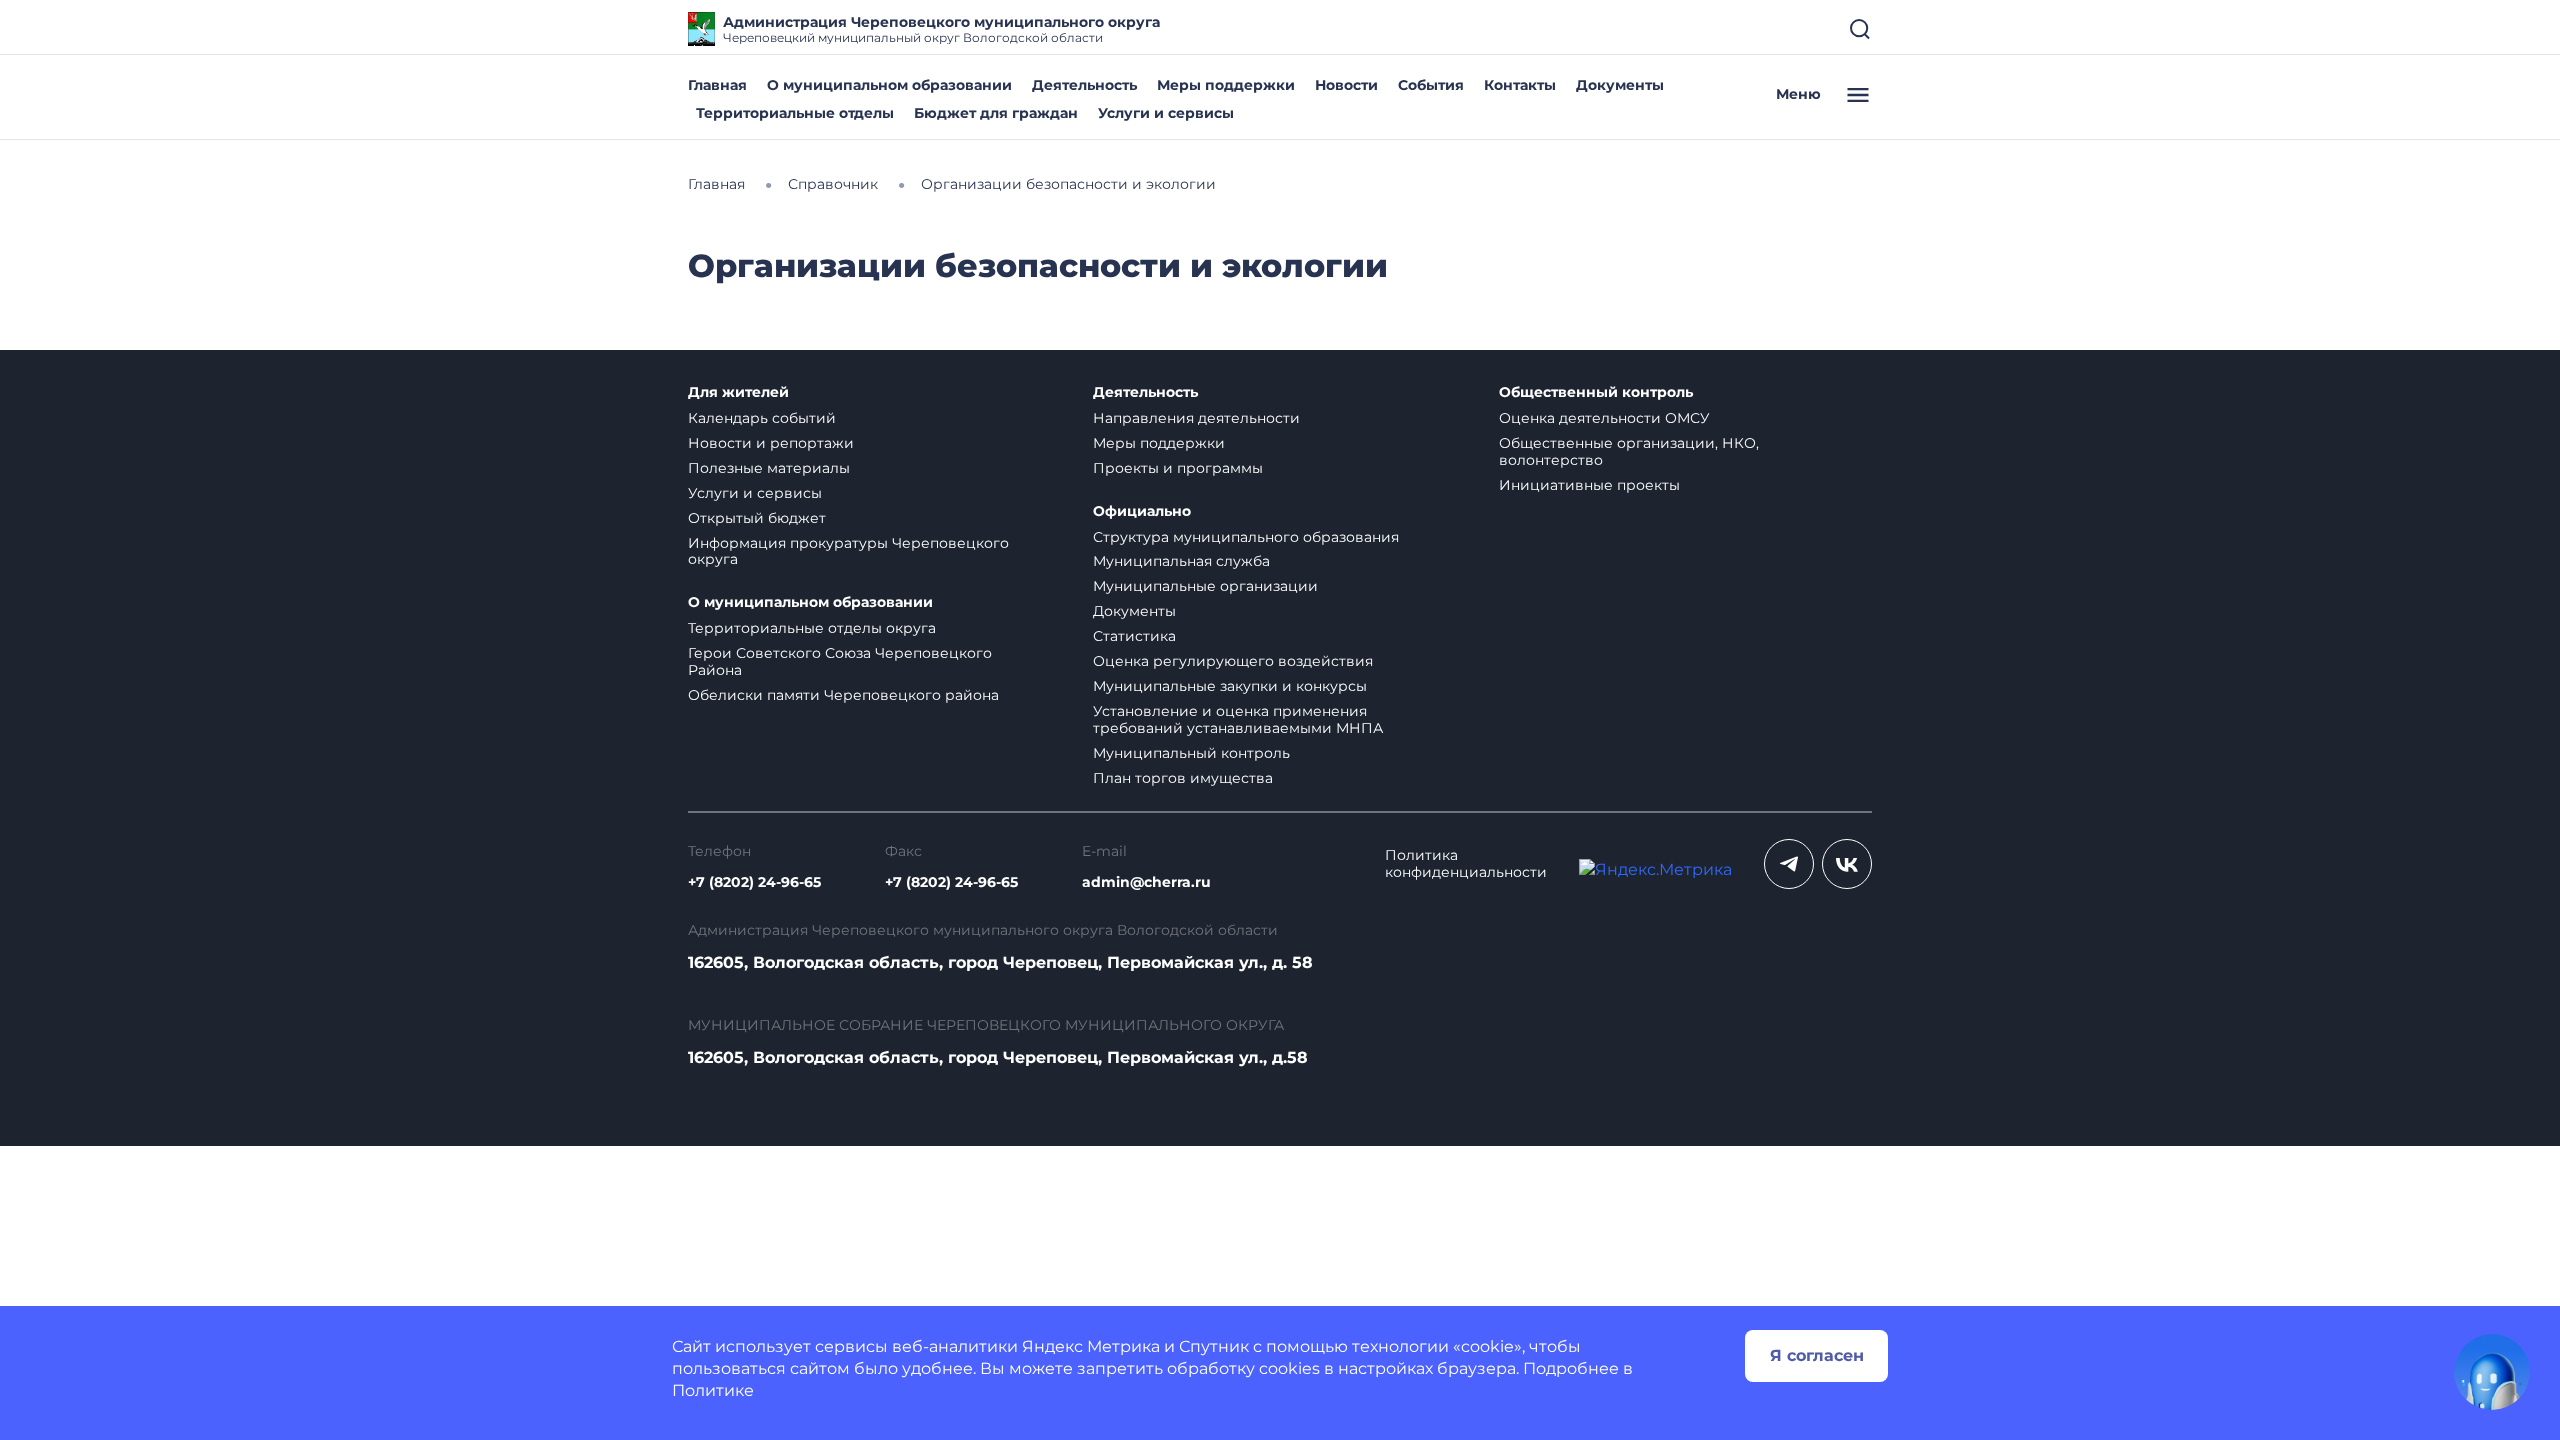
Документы (1620, 85)
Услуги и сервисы (1166, 113)
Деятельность (1084, 85)
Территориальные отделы (795, 113)
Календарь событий (762, 418)
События (1431, 85)
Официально (1142, 511)
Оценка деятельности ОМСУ (1604, 418)
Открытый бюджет (757, 518)
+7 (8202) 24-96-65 (754, 882)
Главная (717, 85)
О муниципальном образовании (889, 85)
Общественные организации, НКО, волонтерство (1629, 451)
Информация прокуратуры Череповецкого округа (848, 551)
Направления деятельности (1196, 418)
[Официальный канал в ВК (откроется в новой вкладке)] (1847, 864)
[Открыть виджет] (2492, 1372)
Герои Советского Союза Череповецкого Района (840, 661)
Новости (1346, 85)
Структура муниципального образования (1246, 537)
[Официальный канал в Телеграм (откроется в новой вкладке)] (1789, 864)
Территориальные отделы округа (812, 628)
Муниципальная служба (1181, 561)
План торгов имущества (1183, 778)
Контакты (1520, 85)
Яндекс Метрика (1091, 1346)
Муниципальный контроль (1191, 753)
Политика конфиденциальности (1466, 864)
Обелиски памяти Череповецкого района (843, 695)
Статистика (1134, 636)
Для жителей (738, 392)
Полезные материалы (769, 468)
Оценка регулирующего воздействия (1233, 661)
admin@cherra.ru (1146, 882)
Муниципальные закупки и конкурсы (1230, 686)
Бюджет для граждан (996, 113)
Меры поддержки (1226, 85)
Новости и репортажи (771, 443)
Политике (713, 1390)
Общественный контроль (1596, 392)
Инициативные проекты (1589, 485)
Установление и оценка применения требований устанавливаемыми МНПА (1238, 719)
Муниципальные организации (1205, 586)
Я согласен (1817, 1355)
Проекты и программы (1178, 468)
